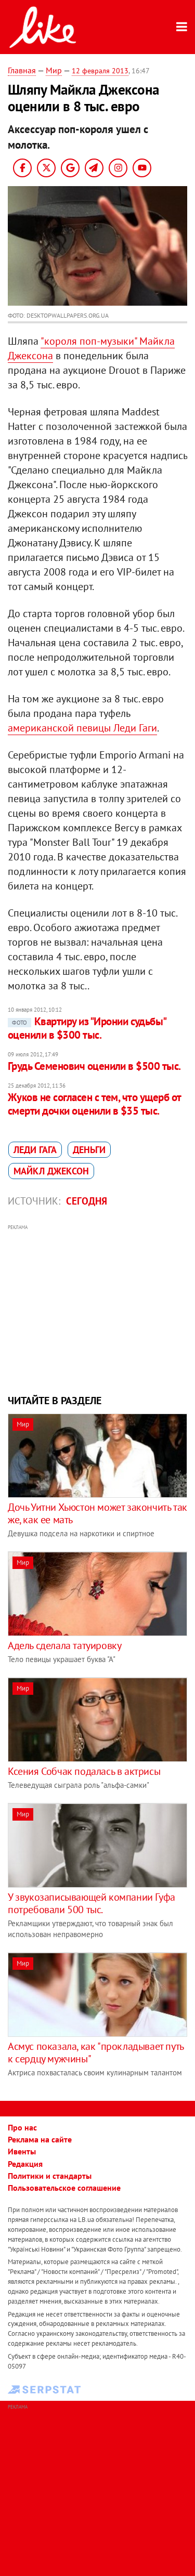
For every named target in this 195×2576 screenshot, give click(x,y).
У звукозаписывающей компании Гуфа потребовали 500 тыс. (92, 1903)
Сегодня (87, 1201)
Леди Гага (35, 1150)
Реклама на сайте (40, 2139)
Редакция (25, 2164)
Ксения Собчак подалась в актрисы (84, 1771)
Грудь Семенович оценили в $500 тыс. (94, 1066)
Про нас (22, 2127)
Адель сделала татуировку (64, 1645)
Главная (22, 70)
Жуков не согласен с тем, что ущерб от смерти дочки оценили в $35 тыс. (94, 1104)
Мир (54, 70)
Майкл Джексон (51, 1171)
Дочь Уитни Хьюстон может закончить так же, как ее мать (97, 1513)
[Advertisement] (97, 1308)
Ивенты (22, 2151)
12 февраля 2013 (100, 71)
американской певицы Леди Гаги (82, 728)
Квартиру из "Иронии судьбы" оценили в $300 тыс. (87, 1028)
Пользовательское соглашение (64, 2188)
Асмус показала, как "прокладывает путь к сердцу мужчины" (96, 2052)
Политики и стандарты (50, 2176)
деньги (89, 1150)
